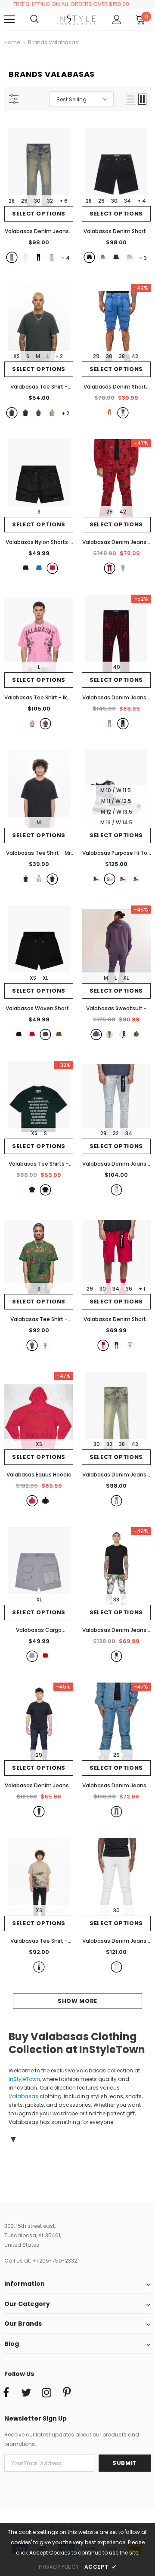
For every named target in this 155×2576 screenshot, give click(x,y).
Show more (77, 2001)
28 (12, 201)
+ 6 (64, 201)
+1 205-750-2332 (55, 2261)
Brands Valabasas (53, 42)
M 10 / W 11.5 (116, 790)
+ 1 (142, 1289)
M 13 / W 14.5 (116, 822)
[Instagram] (46, 2393)
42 (135, 356)
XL (45, 978)
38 (122, 356)
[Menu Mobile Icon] (9, 19)
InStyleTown (24, 2079)
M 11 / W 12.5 (116, 801)
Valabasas (23, 2096)
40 (116, 667)
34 (127, 201)
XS (17, 356)
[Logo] (76, 20)
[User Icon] (117, 20)
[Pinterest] (67, 2393)
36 (129, 1289)
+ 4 (142, 201)
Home (12, 42)
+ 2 (59, 356)
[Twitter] (26, 2393)
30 (37, 201)
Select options (39, 214)
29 (24, 201)
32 (50, 201)
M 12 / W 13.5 (116, 812)
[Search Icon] (43, 19)
